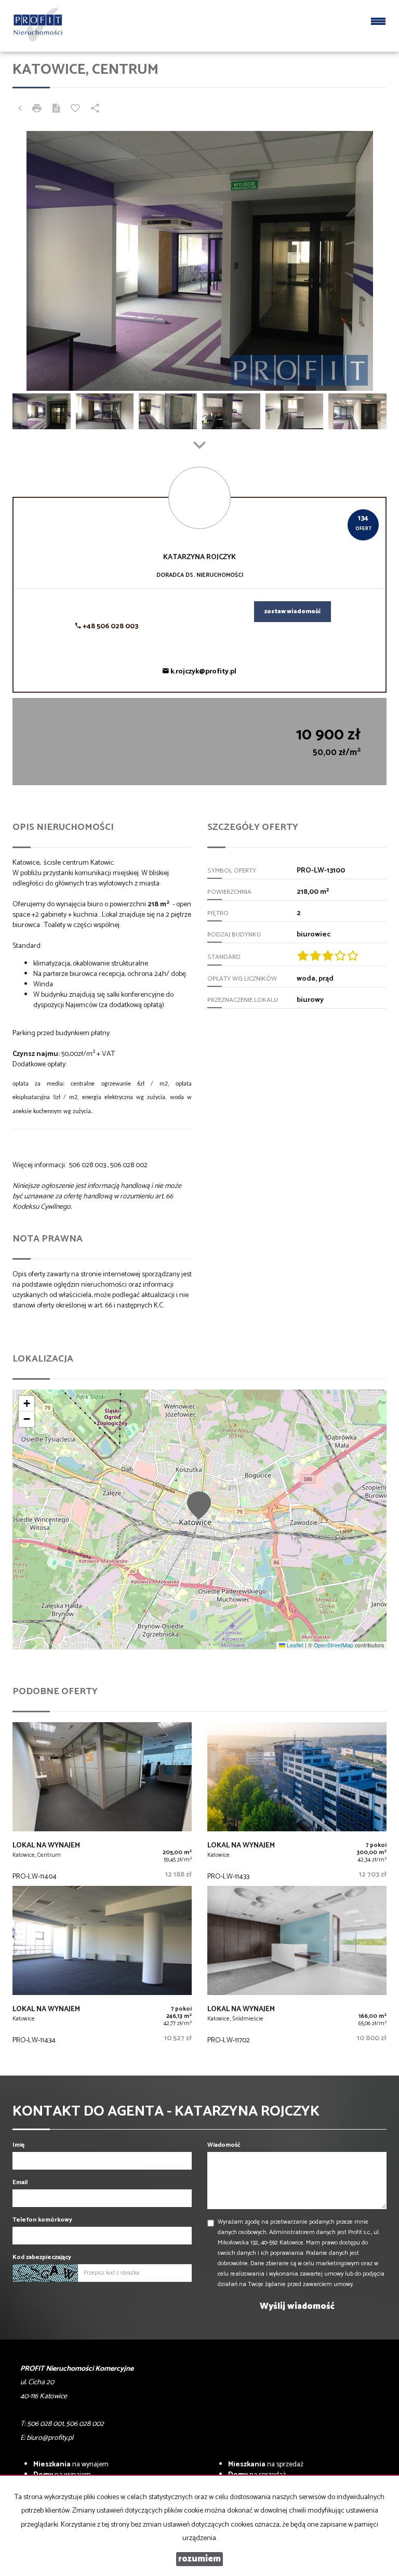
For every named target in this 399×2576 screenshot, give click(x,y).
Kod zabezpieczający (42, 2257)
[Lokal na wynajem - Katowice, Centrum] (102, 1804)
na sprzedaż (266, 2465)
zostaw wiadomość (292, 612)
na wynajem (71, 2465)
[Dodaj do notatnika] (75, 110)
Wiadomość (224, 2145)
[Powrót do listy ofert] (20, 110)
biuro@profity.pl (50, 2438)
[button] (199, 1505)
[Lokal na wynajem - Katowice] (297, 1804)
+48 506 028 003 (110, 626)
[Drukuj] (37, 110)
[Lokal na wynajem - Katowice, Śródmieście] (297, 1968)
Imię (18, 2145)
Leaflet (294, 1645)
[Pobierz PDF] (56, 110)
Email (20, 2182)
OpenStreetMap (334, 1645)
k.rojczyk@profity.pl (203, 672)
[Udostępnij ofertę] (95, 110)
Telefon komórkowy (42, 2220)
